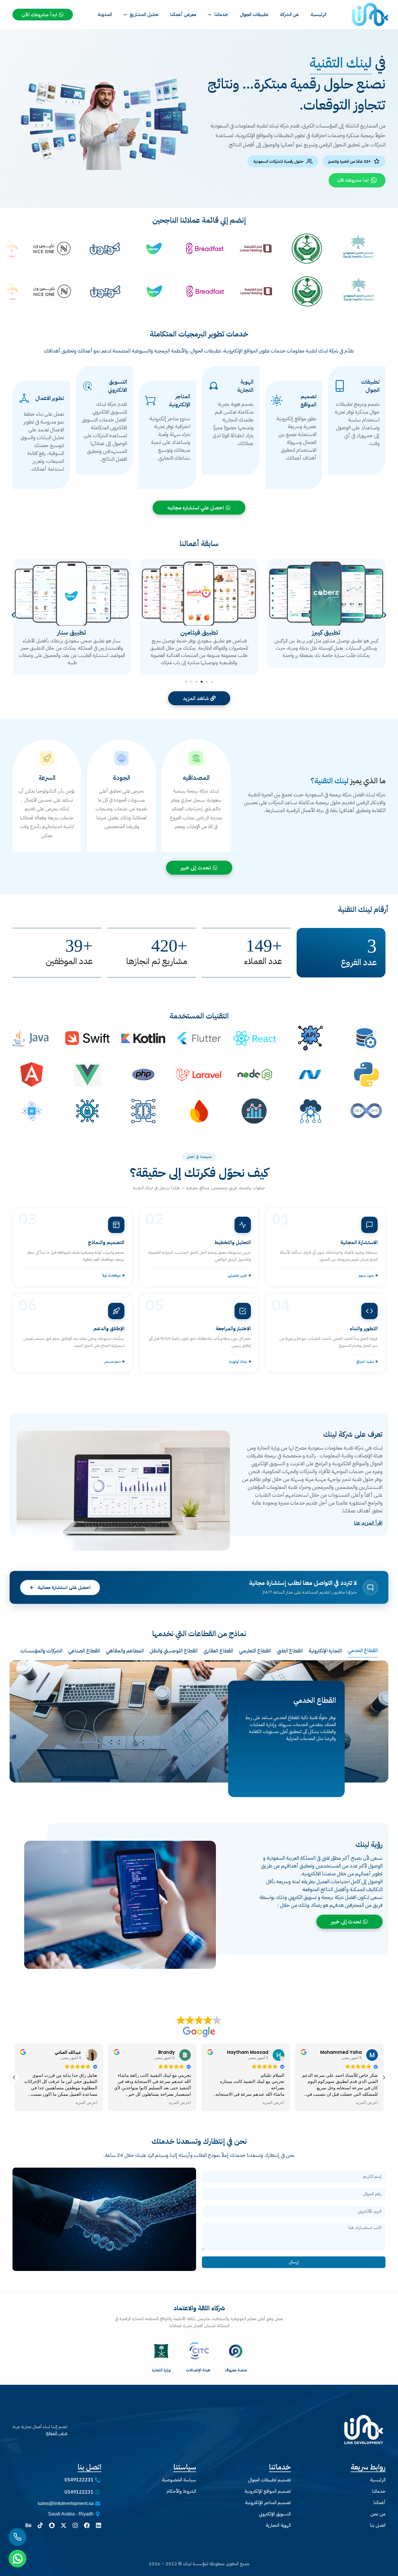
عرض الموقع (57, 2433)
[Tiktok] (40, 2525)
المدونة (105, 15)
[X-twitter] (64, 2525)
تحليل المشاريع (144, 15)
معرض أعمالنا (183, 15)
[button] (13, 615)
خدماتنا (221, 15)
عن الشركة (289, 15)
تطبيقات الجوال (254, 15)
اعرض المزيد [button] (86, 2103)
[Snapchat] (52, 2525)
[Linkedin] (98, 2525)
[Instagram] (75, 2525)
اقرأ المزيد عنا (368, 1523)
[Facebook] (87, 2525)
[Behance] (29, 2525)
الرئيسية (318, 15)
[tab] (363, 1650)
